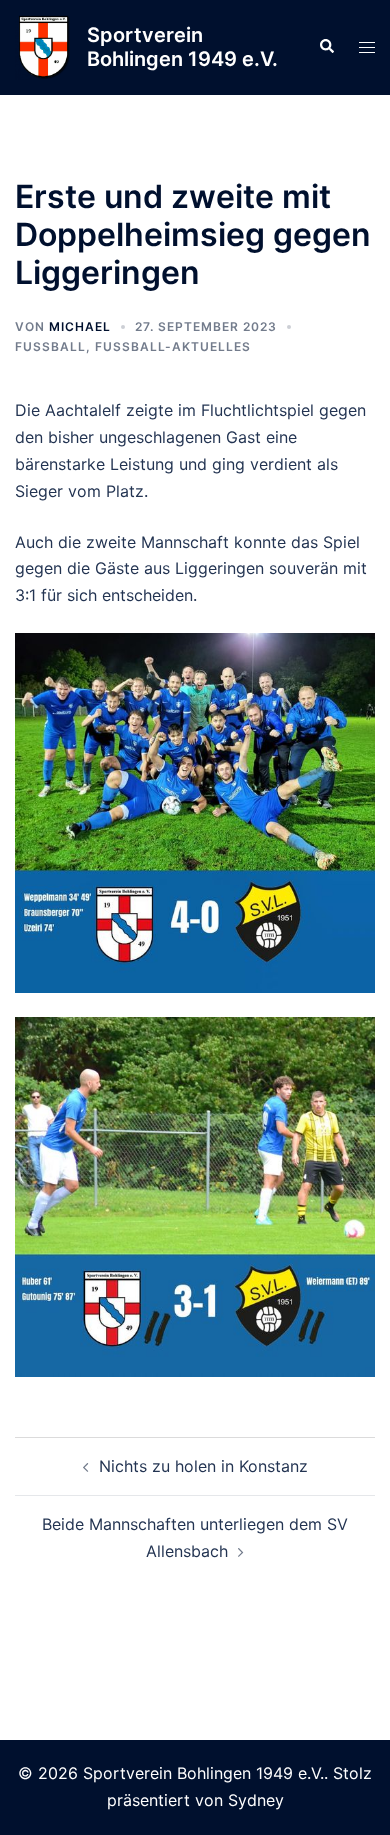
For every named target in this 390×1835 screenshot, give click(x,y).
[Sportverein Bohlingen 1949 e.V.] (43, 47)
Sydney (256, 1800)
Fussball (50, 346)
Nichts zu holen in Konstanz (203, 1466)
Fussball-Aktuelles (173, 346)
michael (80, 326)
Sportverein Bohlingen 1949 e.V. (182, 47)
